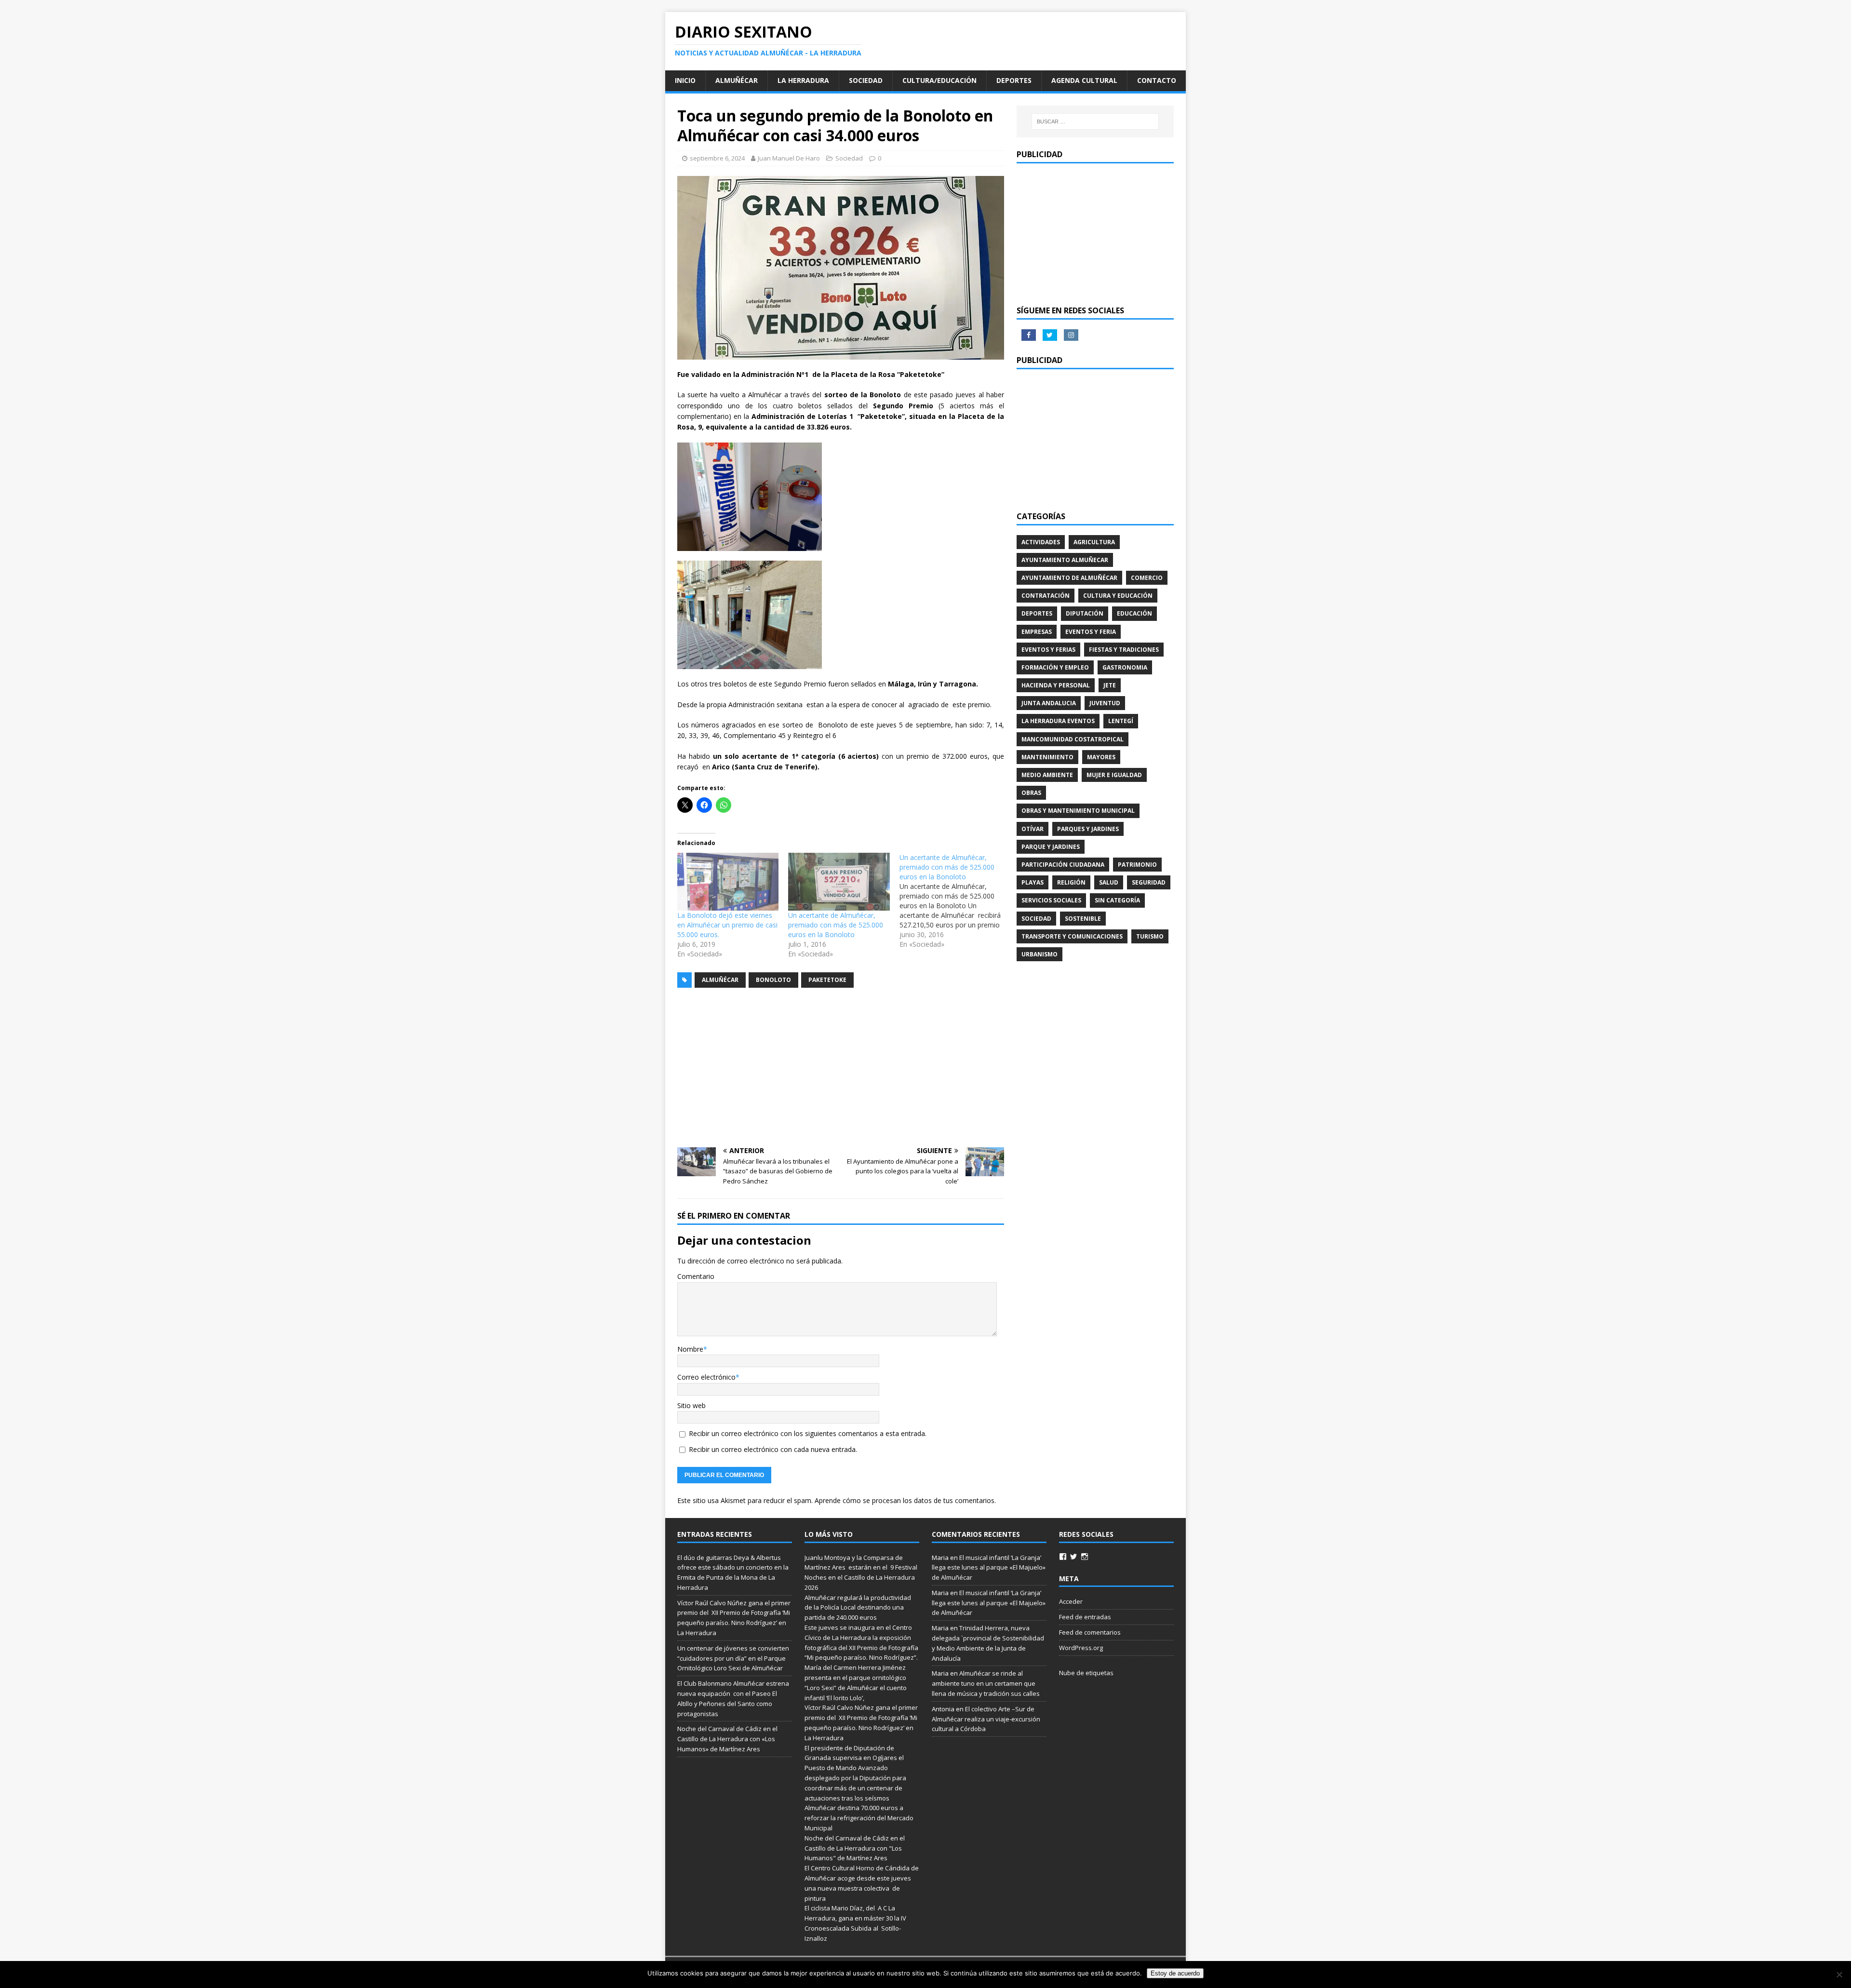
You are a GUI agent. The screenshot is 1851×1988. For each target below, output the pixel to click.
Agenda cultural (1084, 80)
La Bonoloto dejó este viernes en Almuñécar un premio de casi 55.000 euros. (727, 925)
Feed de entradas (1085, 1617)
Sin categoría (1117, 900)
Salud (1109, 882)
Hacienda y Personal (1056, 685)
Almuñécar (737, 80)
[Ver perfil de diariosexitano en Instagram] (1085, 1557)
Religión (1071, 882)
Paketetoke (827, 980)
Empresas (1037, 632)
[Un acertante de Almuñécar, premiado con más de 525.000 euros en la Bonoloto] (839, 882)
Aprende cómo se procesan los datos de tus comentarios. (905, 1500)
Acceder (1071, 1601)
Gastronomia (1125, 667)
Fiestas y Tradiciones (1124, 650)
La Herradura (803, 80)
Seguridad (1149, 882)
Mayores (1101, 757)
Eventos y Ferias (1048, 650)
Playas (1033, 882)
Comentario (696, 1276)
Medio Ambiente (1047, 775)
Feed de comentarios (1090, 1632)
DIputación (1085, 613)
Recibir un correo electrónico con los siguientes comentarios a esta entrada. (808, 1433)
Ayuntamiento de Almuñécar (1069, 578)
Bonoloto (773, 980)
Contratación (1046, 596)
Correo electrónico (706, 1377)
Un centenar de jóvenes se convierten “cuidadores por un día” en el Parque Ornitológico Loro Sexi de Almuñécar (733, 1658)
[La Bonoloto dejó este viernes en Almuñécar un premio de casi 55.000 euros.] (728, 882)
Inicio (685, 80)
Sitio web (691, 1405)
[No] (1839, 1975)
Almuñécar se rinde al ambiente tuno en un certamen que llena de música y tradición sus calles (986, 1683)
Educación (1134, 613)
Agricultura (1094, 542)
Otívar (1033, 829)
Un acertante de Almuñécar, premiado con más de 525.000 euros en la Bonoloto (836, 925)
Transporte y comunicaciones (1072, 936)
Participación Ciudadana (1063, 865)
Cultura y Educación (1118, 596)
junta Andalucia (1049, 703)
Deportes (1014, 80)
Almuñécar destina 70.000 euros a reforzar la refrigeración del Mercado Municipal (859, 1818)
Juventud (1105, 703)
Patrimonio (1137, 865)
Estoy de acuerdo (1175, 1973)
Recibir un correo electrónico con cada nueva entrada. (773, 1449)
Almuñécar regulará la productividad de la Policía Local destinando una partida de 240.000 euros (858, 1608)
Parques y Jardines (1088, 829)
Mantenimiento (1047, 757)
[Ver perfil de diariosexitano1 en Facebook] (1063, 1557)
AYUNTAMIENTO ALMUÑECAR (1065, 560)
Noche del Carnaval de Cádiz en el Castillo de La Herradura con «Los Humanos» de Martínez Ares (727, 1739)
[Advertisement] (841, 1068)
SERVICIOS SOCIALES (1051, 900)
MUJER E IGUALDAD (1114, 775)
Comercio (1147, 578)
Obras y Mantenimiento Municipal (1078, 811)
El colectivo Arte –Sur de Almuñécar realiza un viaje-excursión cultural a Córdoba (986, 1719)
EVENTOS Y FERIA (1091, 632)
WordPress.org (1081, 1648)
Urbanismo (1040, 954)
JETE (1110, 685)
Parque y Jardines (1051, 847)
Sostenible (1083, 919)
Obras (1031, 793)
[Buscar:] (1095, 121)
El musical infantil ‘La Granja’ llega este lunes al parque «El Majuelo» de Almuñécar (989, 1568)
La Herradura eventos (1058, 721)
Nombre (690, 1349)
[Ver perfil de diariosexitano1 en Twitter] (1073, 1557)
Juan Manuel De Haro (789, 158)
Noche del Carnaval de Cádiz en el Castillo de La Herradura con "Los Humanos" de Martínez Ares (855, 1848)
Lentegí (1121, 721)
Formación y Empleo (1055, 667)
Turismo (1150, 936)
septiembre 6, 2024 (717, 158)
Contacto (1157, 80)
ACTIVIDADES (1041, 542)
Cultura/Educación (939, 80)
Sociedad (866, 80)
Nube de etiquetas (1086, 1673)
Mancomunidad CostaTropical (1073, 739)
